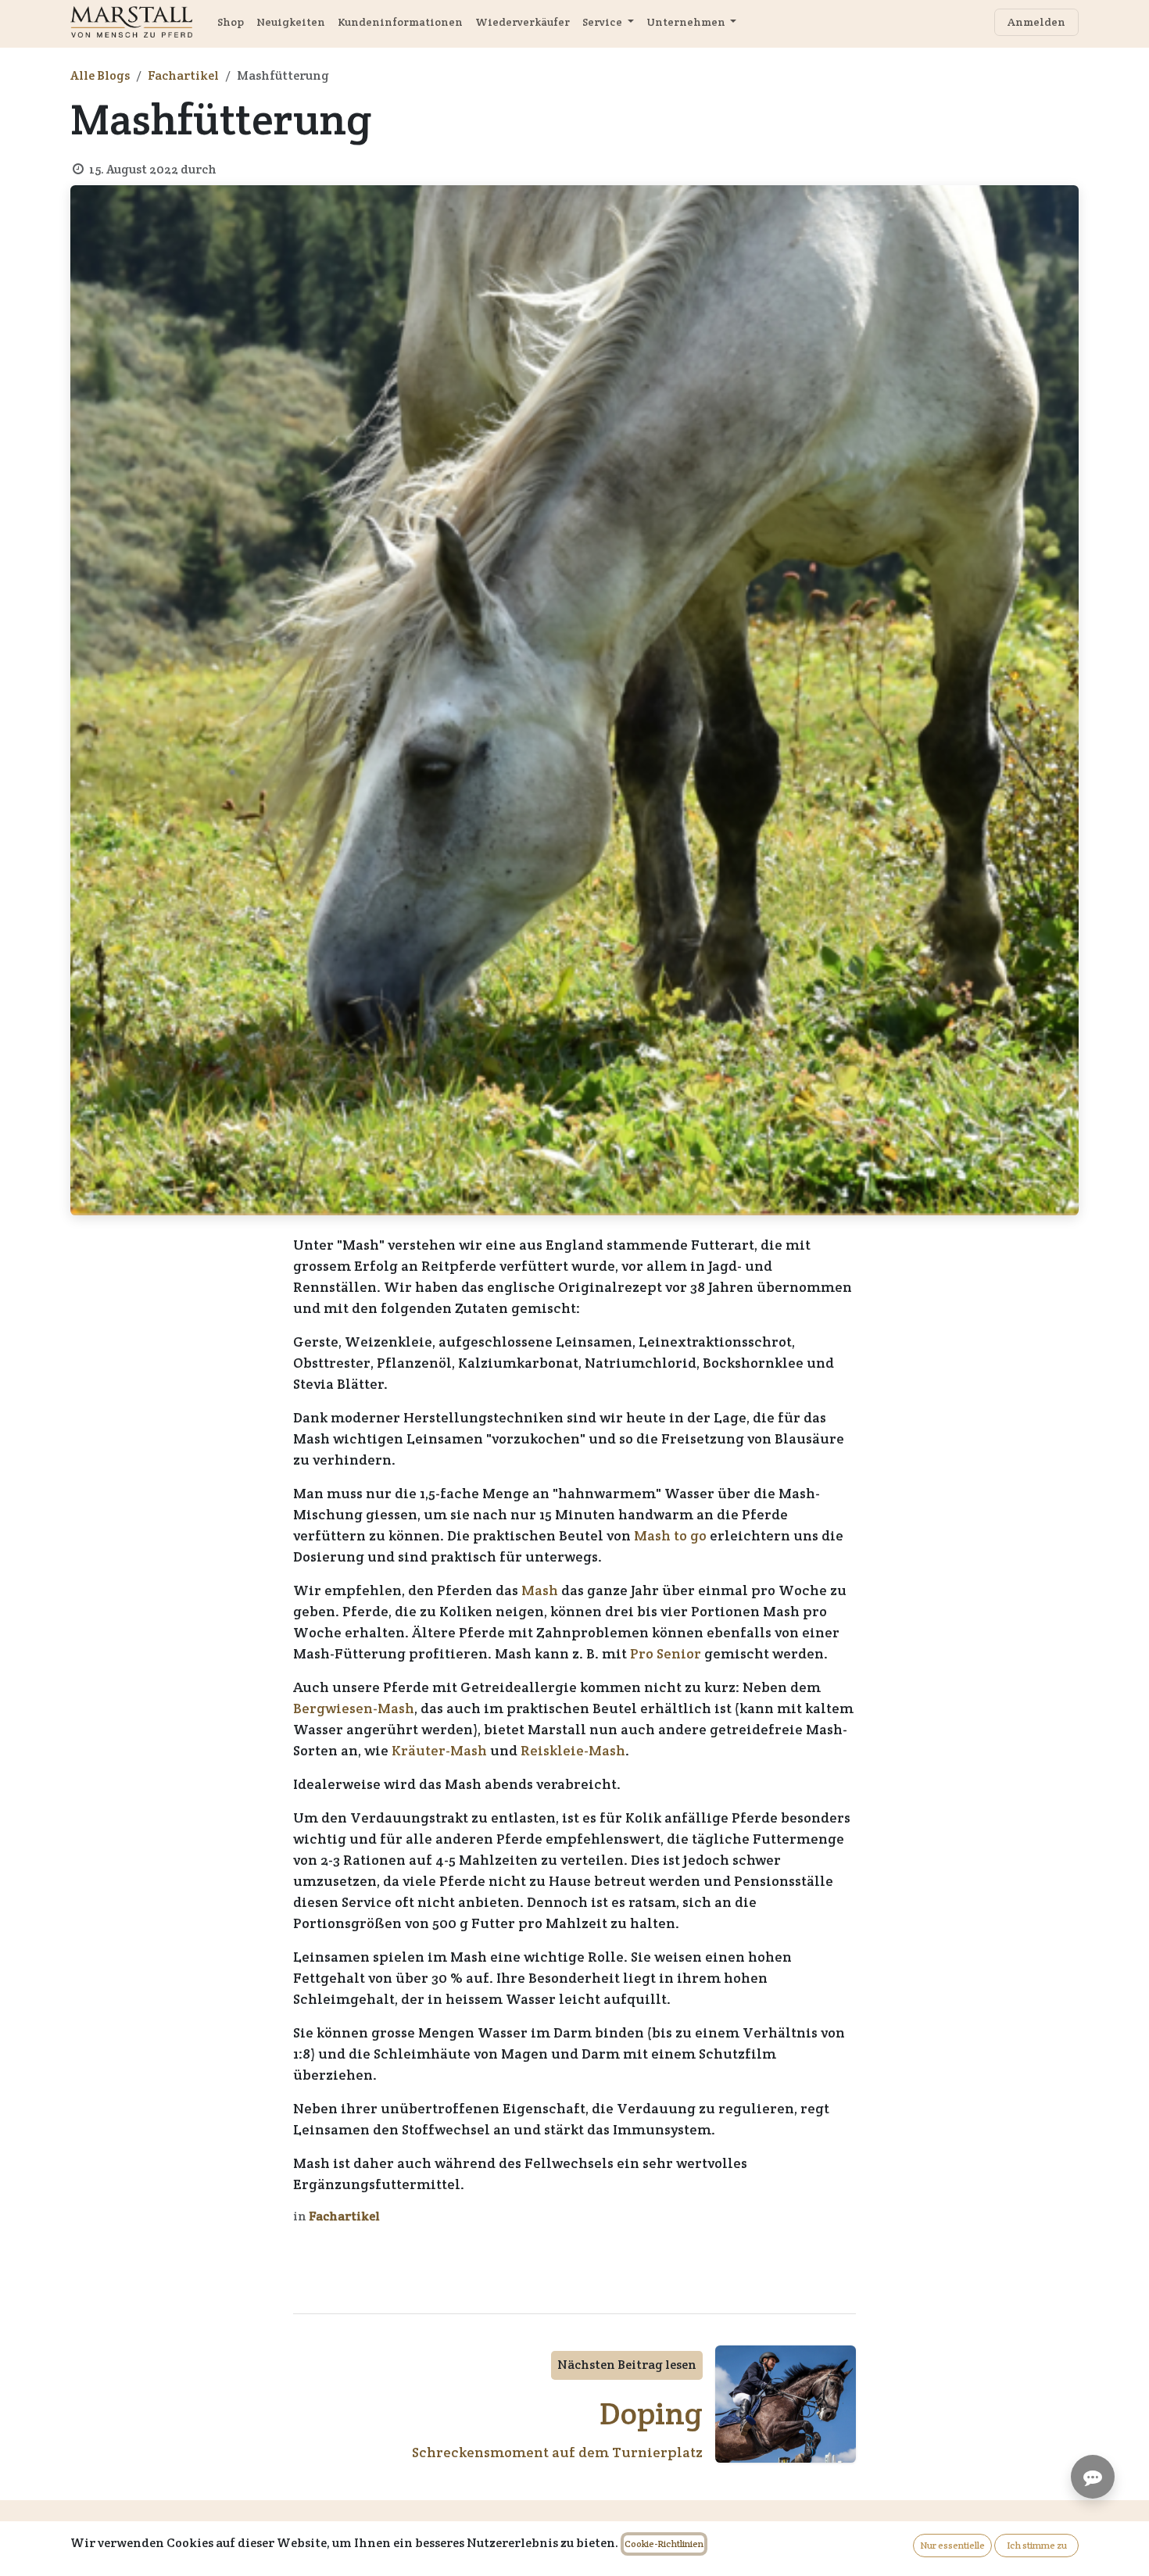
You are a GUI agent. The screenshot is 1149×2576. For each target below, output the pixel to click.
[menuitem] (231, 22)
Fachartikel (183, 75)
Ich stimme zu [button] (1037, 2545)
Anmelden (1036, 22)
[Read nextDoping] (786, 2404)
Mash (540, 1590)
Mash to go (670, 1535)
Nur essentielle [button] (952, 2545)
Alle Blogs (100, 75)
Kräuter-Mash (439, 1750)
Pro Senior (666, 1653)
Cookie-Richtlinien (664, 2544)
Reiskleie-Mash (573, 1750)
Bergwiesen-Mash (354, 1708)
